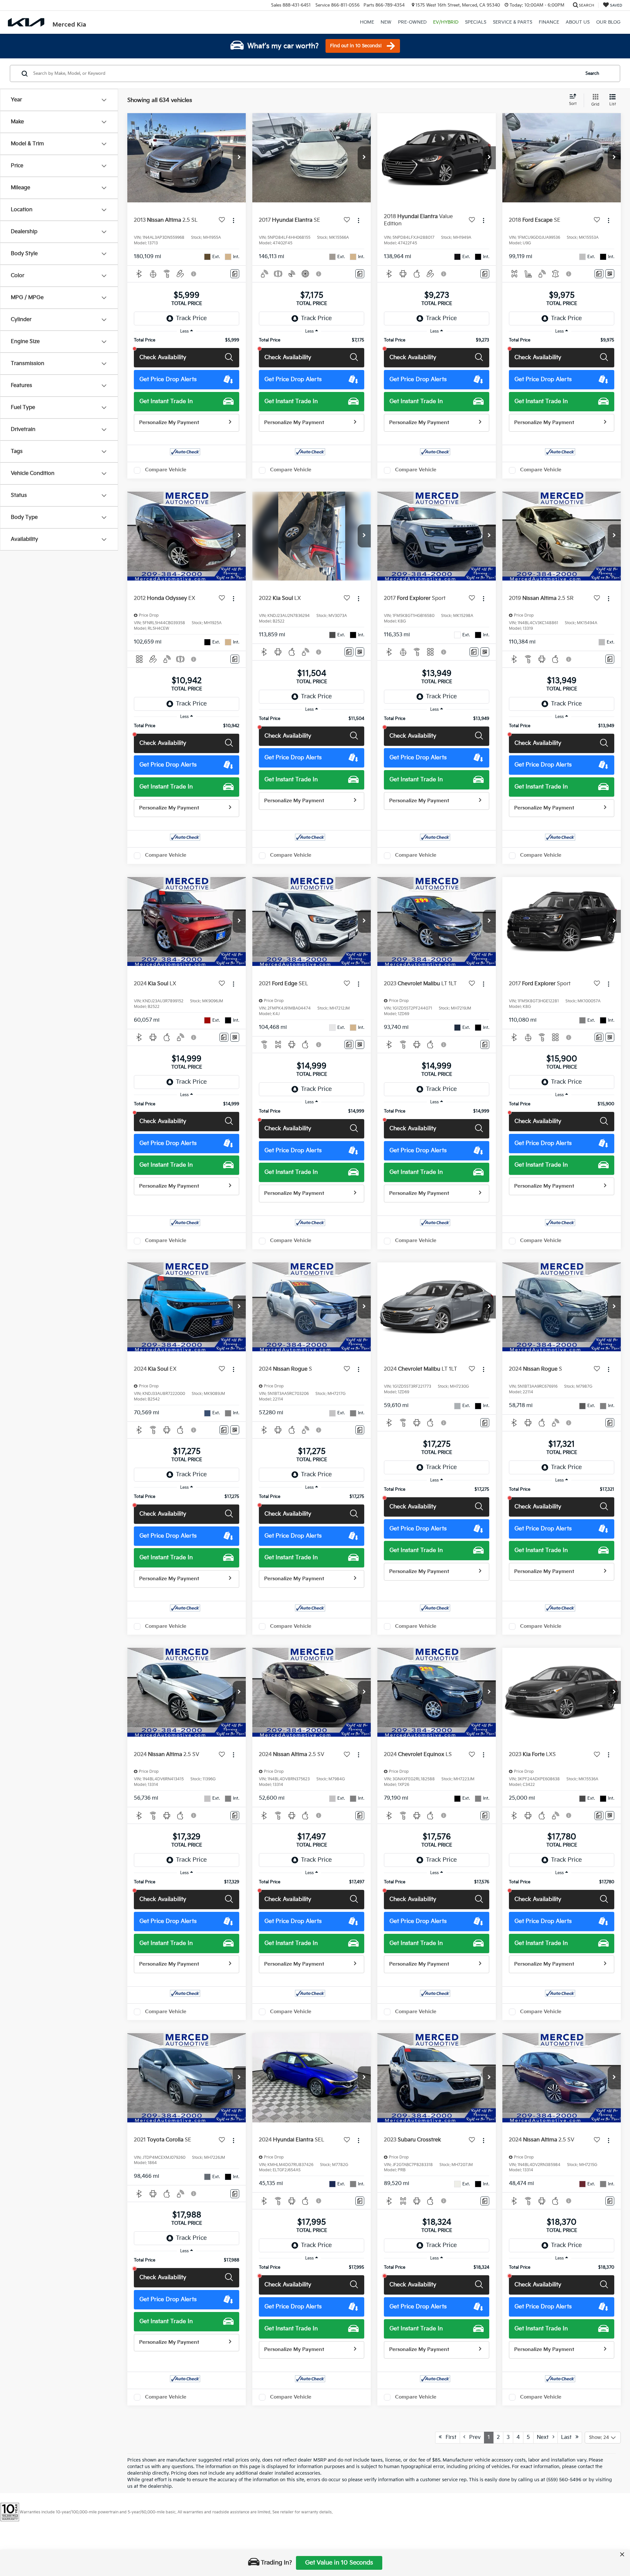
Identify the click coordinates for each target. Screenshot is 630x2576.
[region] (187, 340)
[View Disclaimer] (194, 274)
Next (545, 2437)
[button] (239, 158)
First (449, 2437)
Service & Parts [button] (513, 22)
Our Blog (608, 22)
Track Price (191, 318)
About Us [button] (578, 22)
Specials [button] (476, 22)
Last (568, 2437)
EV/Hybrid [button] (446, 22)
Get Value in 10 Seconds (339, 2563)
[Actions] (233, 220)
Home (367, 22)
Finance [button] (549, 22)
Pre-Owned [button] (412, 22)
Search (592, 73)
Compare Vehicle (166, 470)
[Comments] (235, 274)
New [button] (386, 22)
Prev (473, 2437)
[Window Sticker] (610, 274)
